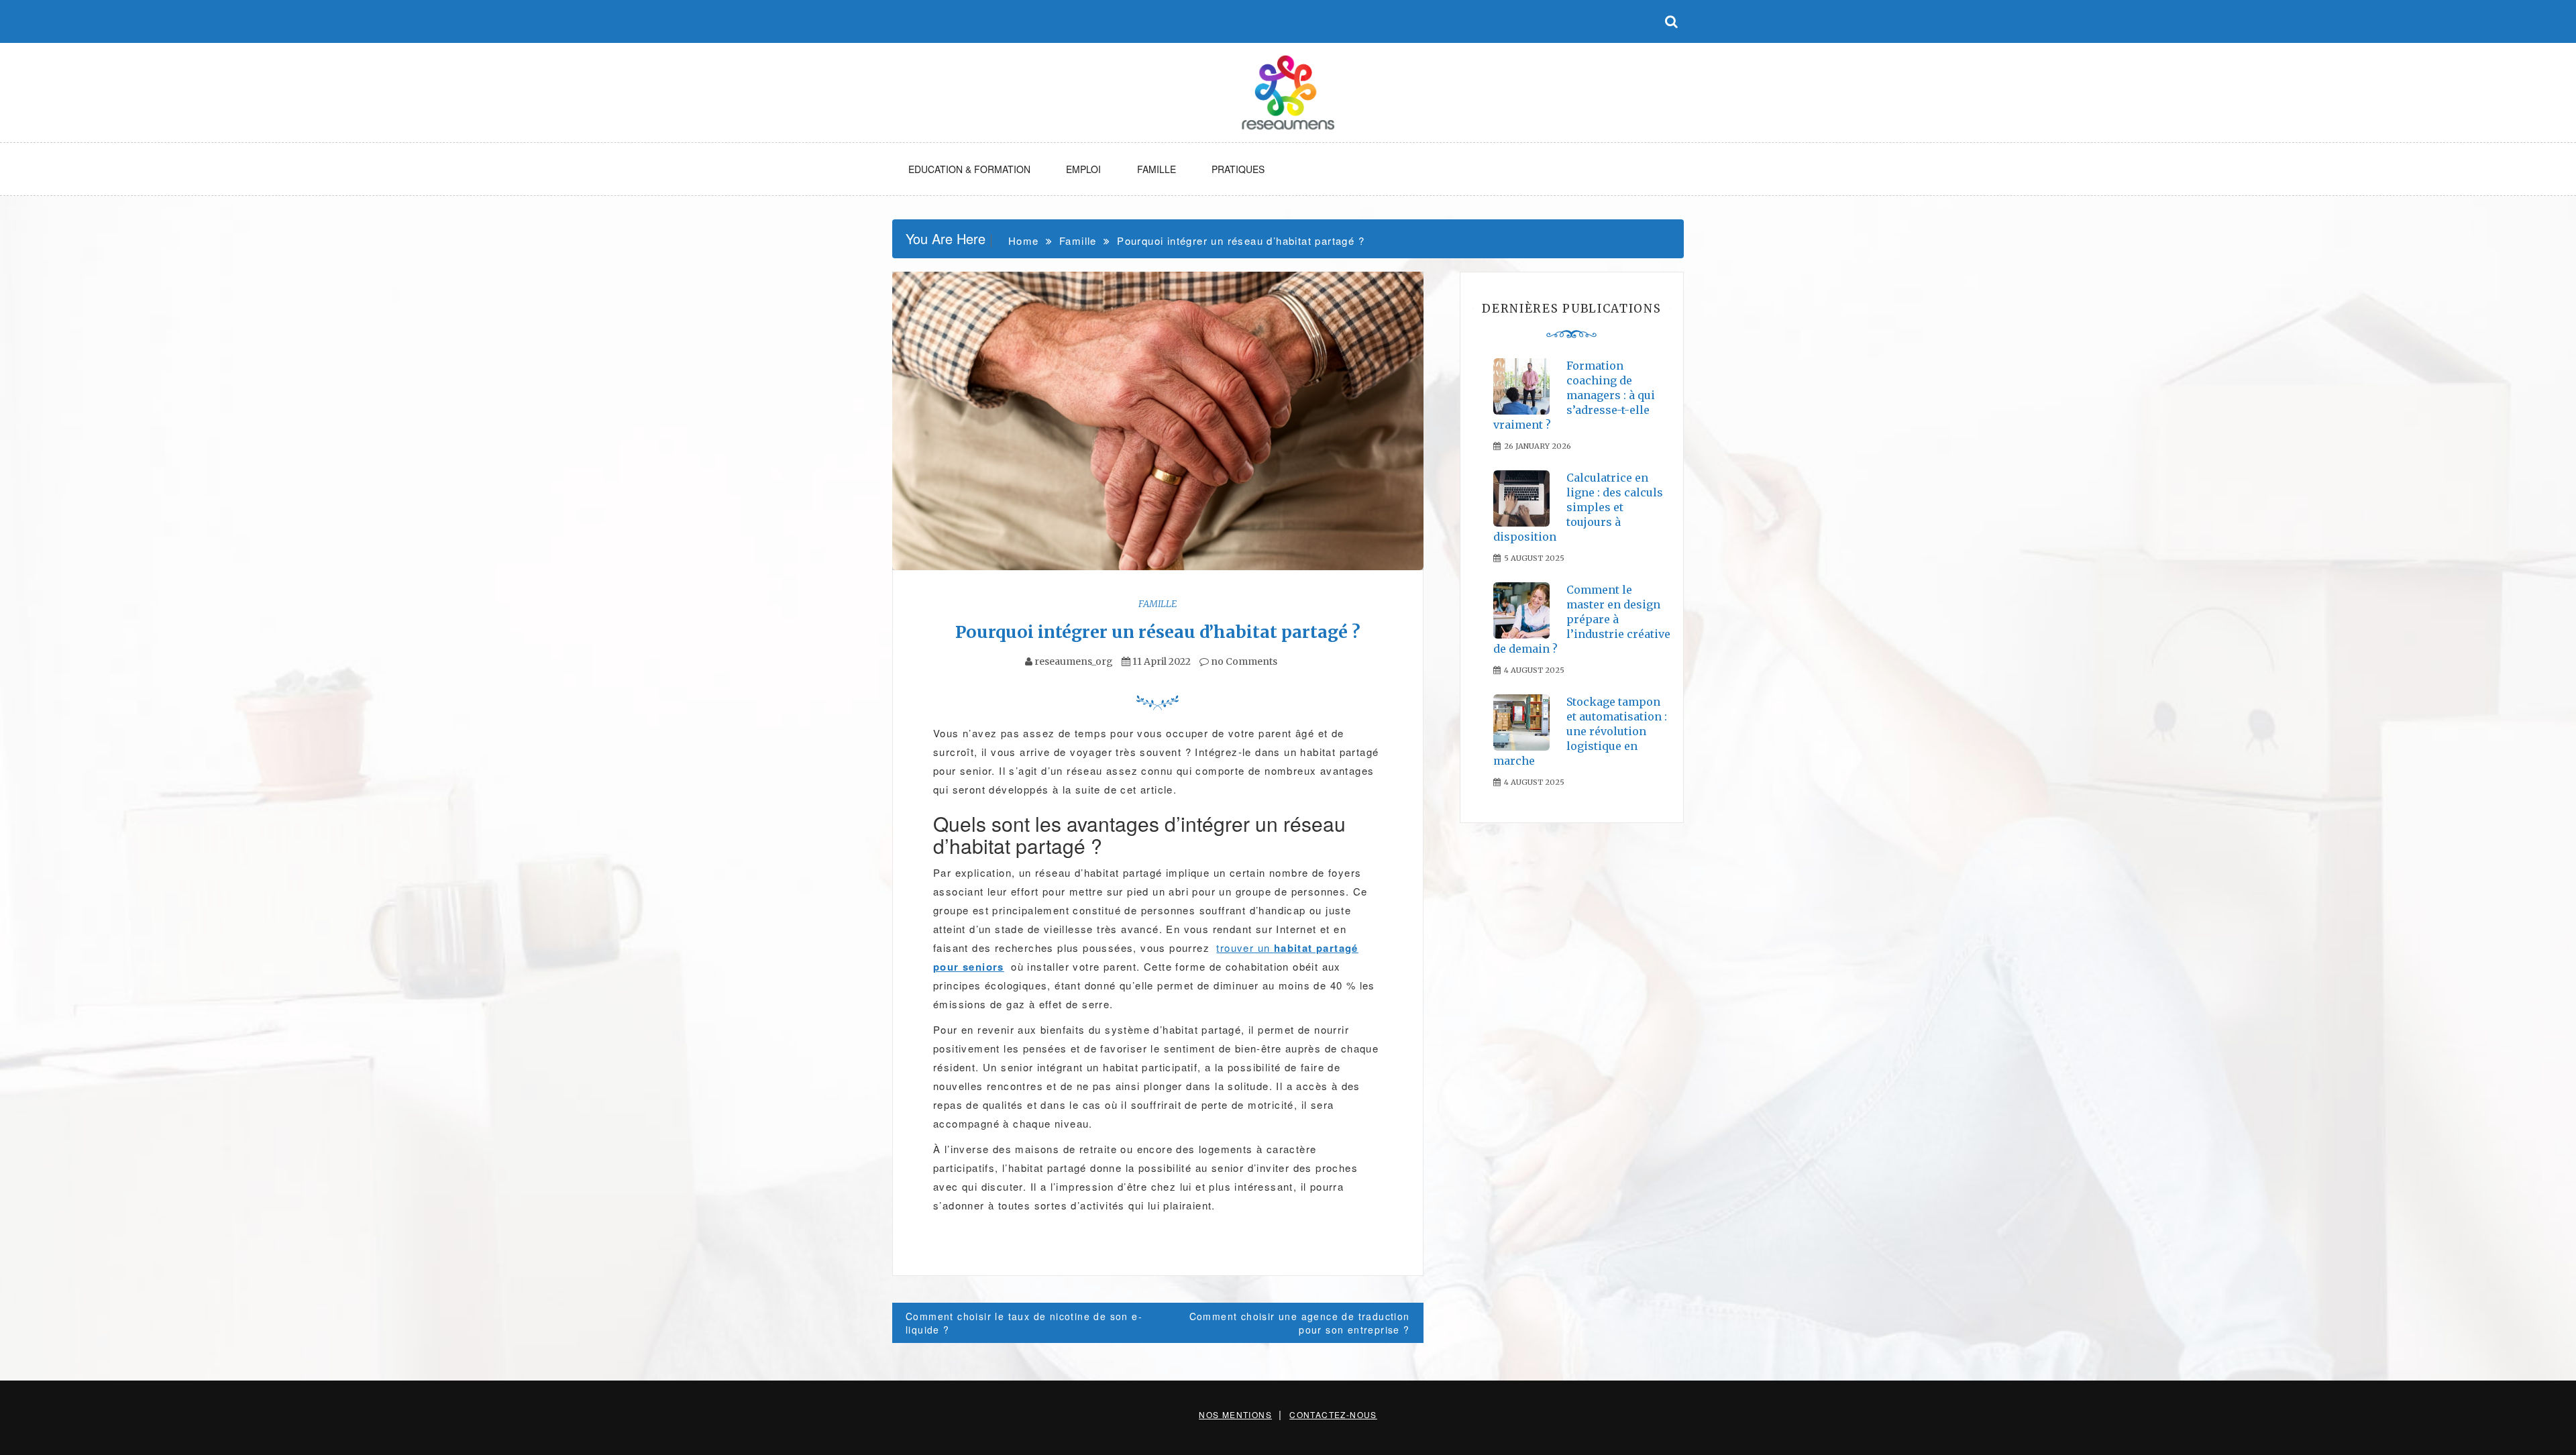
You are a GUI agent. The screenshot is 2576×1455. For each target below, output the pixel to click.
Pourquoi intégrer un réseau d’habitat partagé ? (1158, 632)
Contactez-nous (1333, 1414)
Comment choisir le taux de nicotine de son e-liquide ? (1024, 1323)
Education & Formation (969, 169)
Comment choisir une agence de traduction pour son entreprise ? (1300, 1323)
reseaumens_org (1074, 661)
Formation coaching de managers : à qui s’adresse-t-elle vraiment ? (1574, 395)
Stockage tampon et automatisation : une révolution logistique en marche (1580, 731)
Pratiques (1238, 169)
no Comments (1243, 661)
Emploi (1083, 169)
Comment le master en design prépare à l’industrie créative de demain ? (1582, 619)
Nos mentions (1235, 1414)
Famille (1157, 169)
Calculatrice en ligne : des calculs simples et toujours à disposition (1578, 507)
